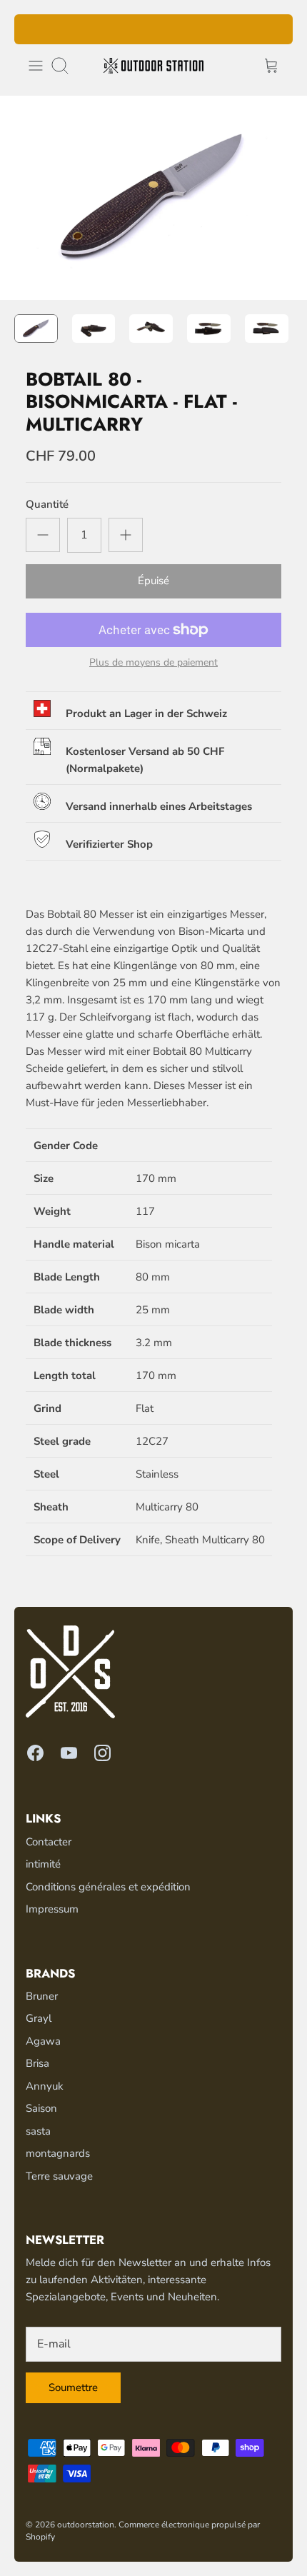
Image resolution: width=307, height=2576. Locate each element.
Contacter (49, 1842)
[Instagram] (102, 1753)
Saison (41, 2108)
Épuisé (153, 581)
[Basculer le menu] (36, 66)
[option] (153, 198)
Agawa (43, 2041)
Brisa (37, 2063)
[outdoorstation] (153, 66)
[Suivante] (273, 29)
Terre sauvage (59, 2176)
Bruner (42, 1996)
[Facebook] (35, 1753)
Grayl (39, 2018)
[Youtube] (69, 1753)
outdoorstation (86, 2525)
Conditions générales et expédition (108, 1887)
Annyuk (45, 2086)
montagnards (58, 2153)
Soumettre (73, 2387)
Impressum (52, 1909)
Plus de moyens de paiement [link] (153, 663)
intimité (43, 1864)
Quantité (47, 504)
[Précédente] (34, 29)
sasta (38, 2131)
